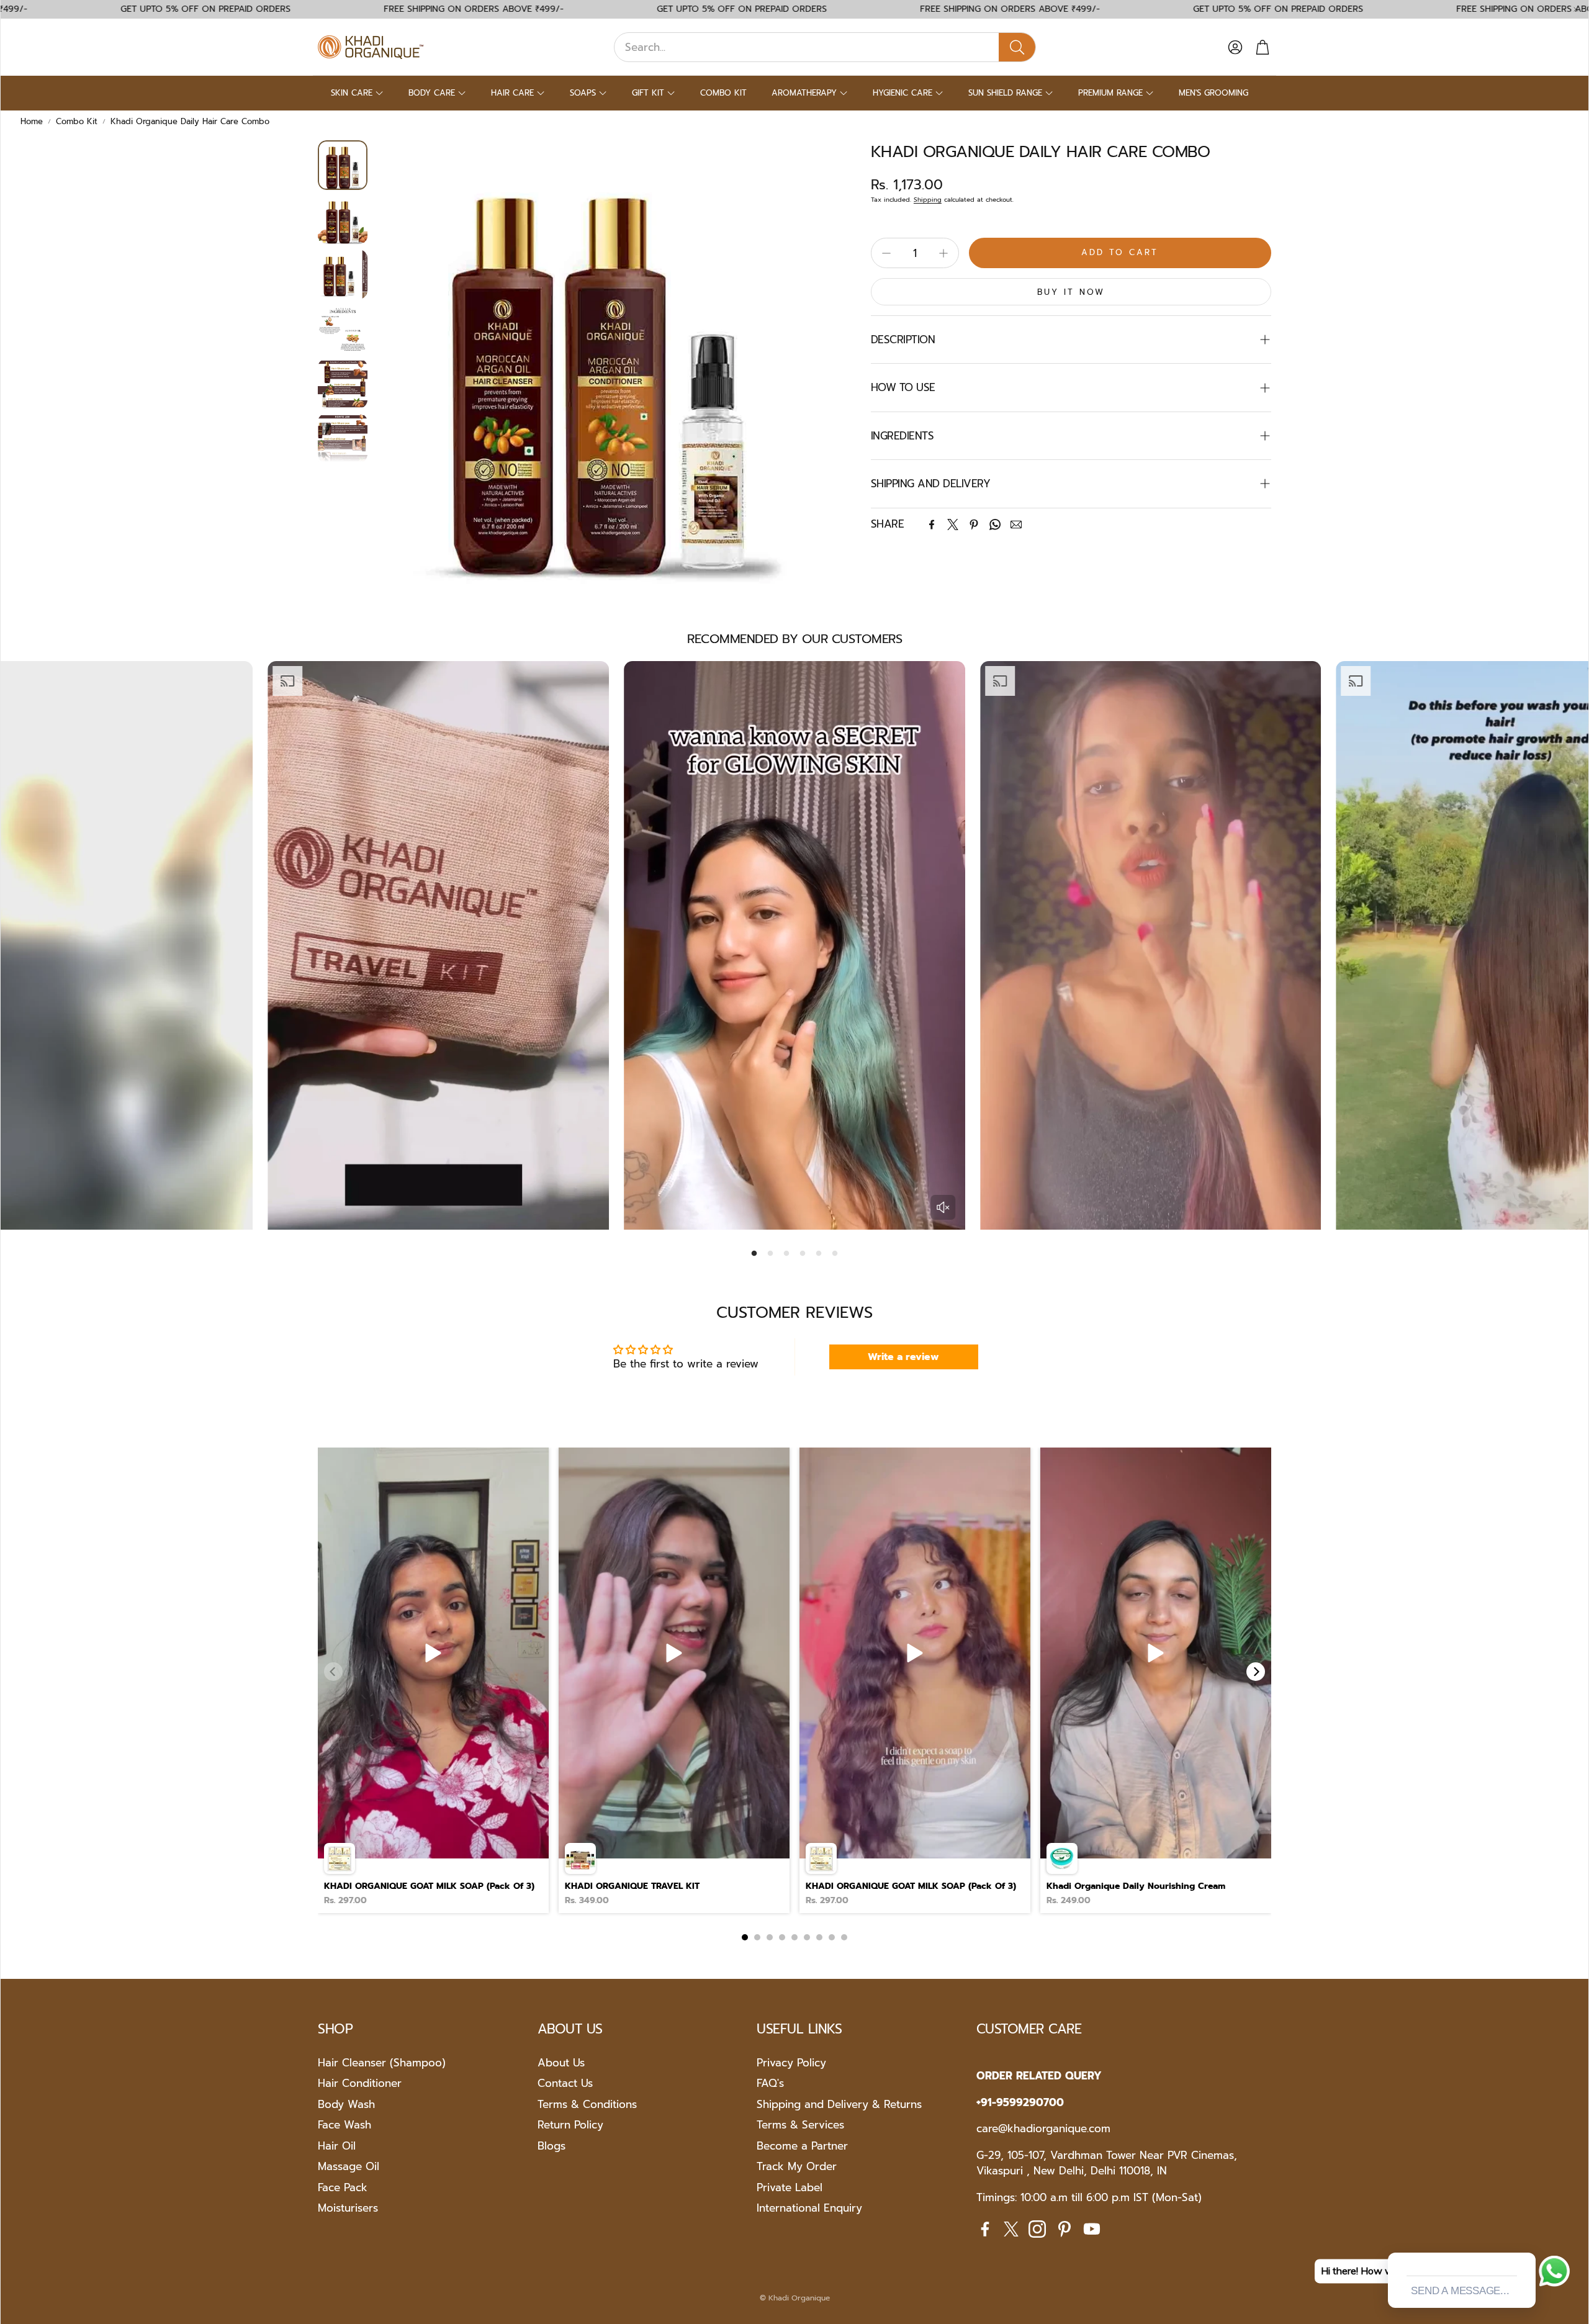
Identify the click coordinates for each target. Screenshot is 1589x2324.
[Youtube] (1092, 2229)
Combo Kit (77, 121)
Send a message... (1460, 2291)
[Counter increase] (943, 253)
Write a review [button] (903, 1357)
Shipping (928, 200)
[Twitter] (953, 525)
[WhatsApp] (995, 525)
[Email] (1016, 525)
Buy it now (1071, 292)
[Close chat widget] (1525, 2238)
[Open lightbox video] (433, 1680)
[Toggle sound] (943, 1207)
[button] (825, 47)
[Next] (1256, 1672)
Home (32, 121)
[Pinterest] (974, 525)
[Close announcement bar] (1576, 9)
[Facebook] (932, 525)
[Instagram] (1037, 2229)
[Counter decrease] (886, 253)
